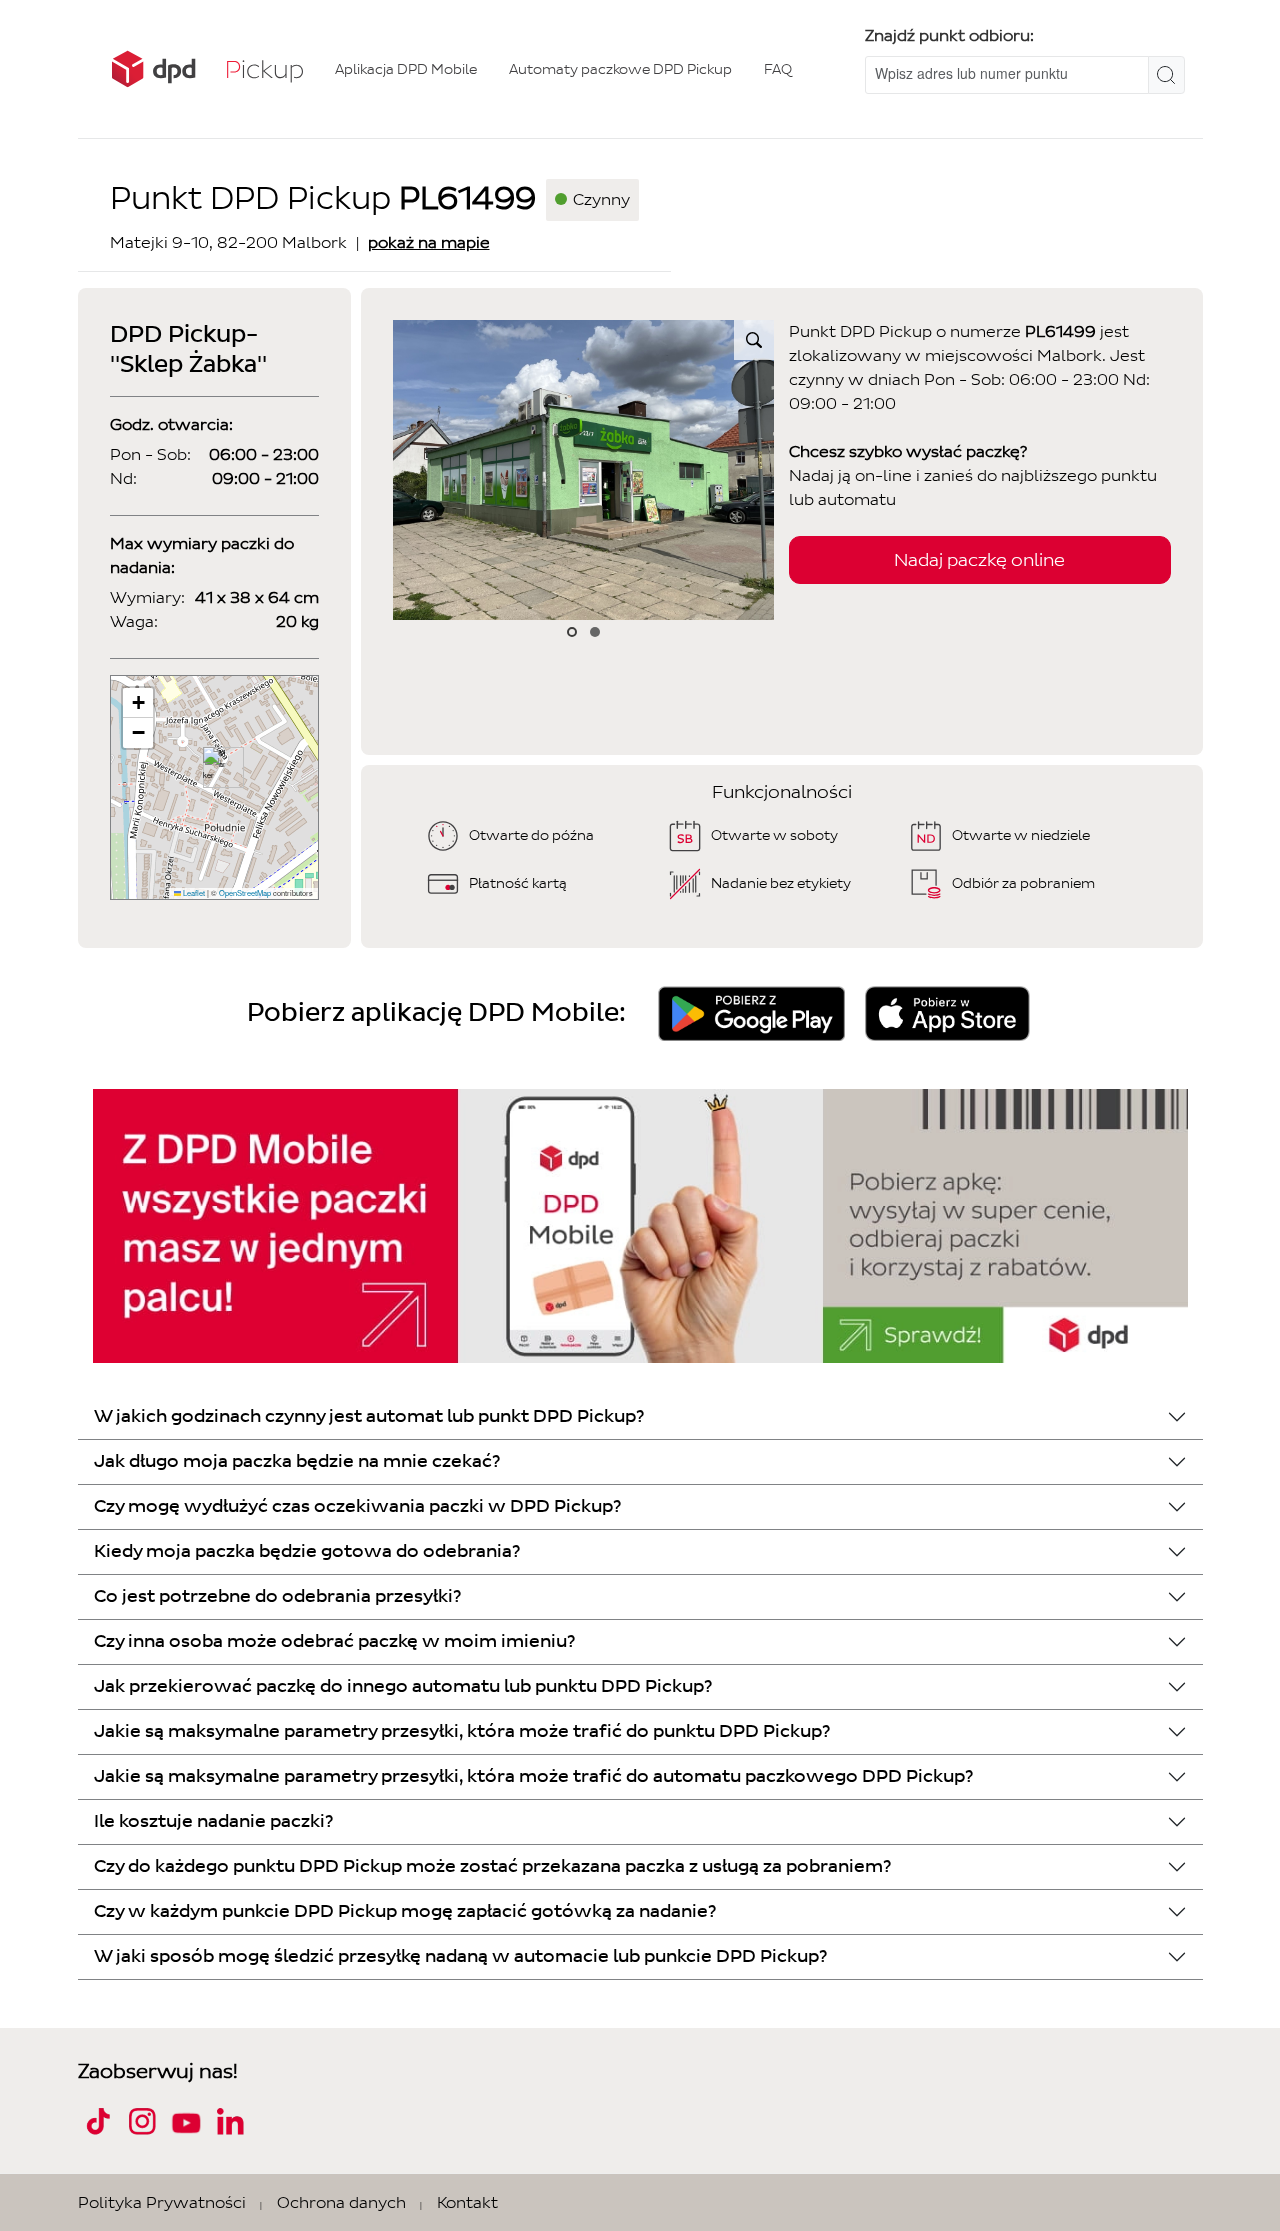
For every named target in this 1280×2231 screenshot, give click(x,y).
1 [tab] (572, 632)
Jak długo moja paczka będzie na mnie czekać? (297, 1461)
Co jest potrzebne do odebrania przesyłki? (277, 1596)
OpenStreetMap (245, 892)
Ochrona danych (341, 2202)
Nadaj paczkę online (979, 560)
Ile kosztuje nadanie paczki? (213, 1821)
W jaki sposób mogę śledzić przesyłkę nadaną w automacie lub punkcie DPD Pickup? (460, 1956)
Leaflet (193, 892)
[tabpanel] (584, 470)
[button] (215, 767)
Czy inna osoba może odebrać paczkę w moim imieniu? (334, 1641)
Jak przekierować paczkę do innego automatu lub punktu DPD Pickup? (403, 1686)
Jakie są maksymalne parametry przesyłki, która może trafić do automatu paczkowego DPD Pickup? (533, 1776)
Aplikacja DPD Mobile (406, 69)
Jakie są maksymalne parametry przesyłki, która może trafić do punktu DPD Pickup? (462, 1731)
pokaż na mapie (429, 242)
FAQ (778, 69)
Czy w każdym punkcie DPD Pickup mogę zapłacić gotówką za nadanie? (405, 1911)
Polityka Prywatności (162, 2202)
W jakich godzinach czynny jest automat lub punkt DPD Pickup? (369, 1416)
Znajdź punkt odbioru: (949, 35)
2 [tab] (595, 632)
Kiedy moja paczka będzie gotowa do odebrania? (307, 1551)
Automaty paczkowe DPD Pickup (620, 69)
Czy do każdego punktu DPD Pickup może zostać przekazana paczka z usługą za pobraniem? (492, 1866)
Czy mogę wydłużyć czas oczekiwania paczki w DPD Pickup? (357, 1506)
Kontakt (467, 2202)
